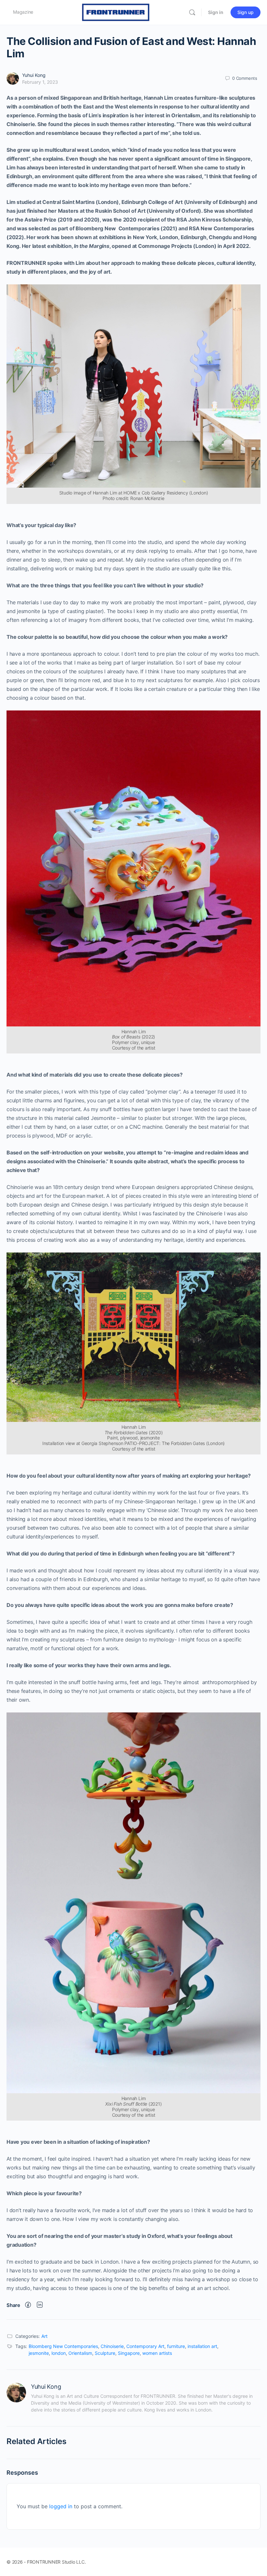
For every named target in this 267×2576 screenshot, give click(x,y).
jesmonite (39, 2353)
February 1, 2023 (40, 82)
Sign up (246, 12)
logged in (61, 2506)
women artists (157, 2353)
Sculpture (105, 2353)
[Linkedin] (40, 2305)
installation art (202, 2346)
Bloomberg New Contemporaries (63, 2346)
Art (44, 2336)
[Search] (192, 12)
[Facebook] (28, 2305)
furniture (176, 2346)
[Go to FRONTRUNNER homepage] (116, 12)
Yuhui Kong (34, 75)
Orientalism (80, 2353)
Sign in (216, 12)
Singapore (129, 2353)
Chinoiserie (112, 2346)
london (59, 2353)
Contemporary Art (145, 2346)
